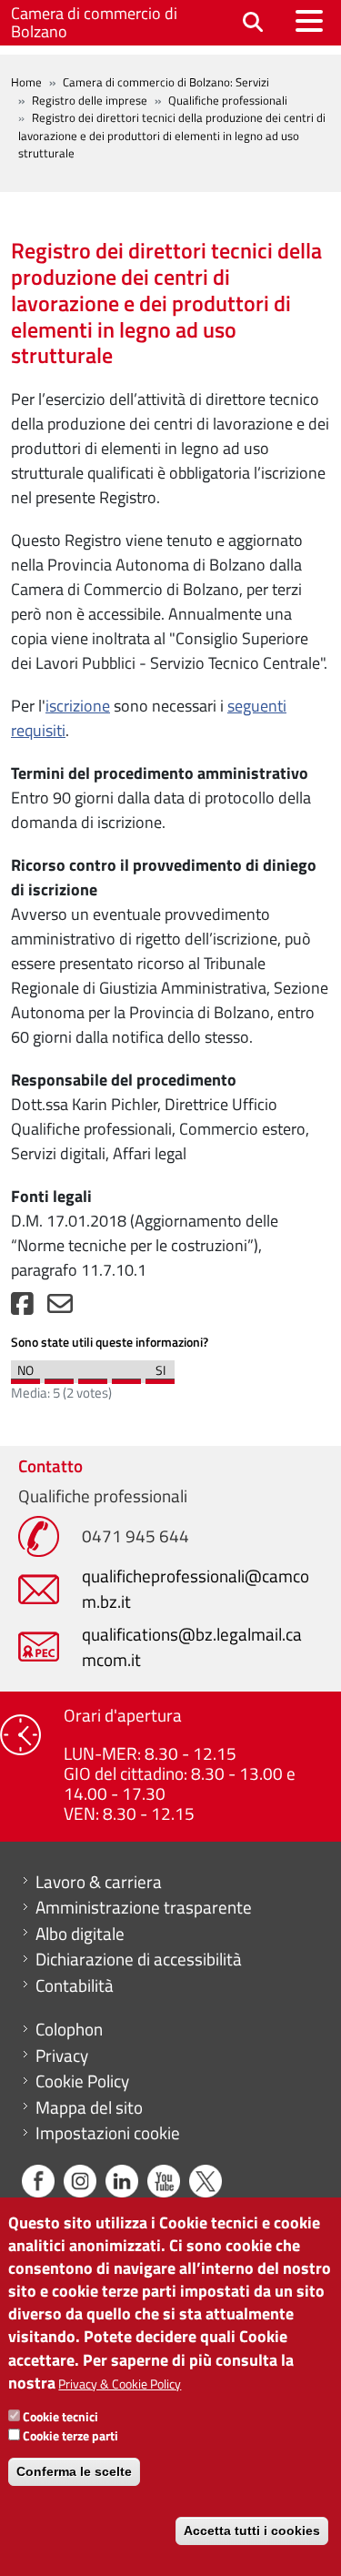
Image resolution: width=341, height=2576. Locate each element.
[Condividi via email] (60, 1308)
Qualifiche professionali (228, 100)
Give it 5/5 (160, 1377)
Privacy (62, 2056)
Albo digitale (80, 1934)
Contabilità (75, 1985)
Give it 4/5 (126, 1377)
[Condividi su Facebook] (22, 1308)
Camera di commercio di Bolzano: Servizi (166, 82)
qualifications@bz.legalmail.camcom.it (192, 1647)
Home (26, 82)
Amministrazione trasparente (144, 1907)
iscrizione (78, 706)
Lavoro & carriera (99, 1882)
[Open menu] (309, 21)
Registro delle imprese (90, 100)
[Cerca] (253, 23)
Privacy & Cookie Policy (120, 2384)
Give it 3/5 (93, 1377)
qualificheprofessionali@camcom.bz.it (196, 1588)
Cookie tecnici (60, 2416)
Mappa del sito (89, 2107)
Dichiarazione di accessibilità (139, 1959)
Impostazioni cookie (108, 2133)
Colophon (69, 2029)
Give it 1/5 (25, 1377)
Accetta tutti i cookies (252, 2531)
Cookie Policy (82, 2081)
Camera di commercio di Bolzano (94, 22)
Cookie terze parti (70, 2435)
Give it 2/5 (59, 1377)
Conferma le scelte (74, 2471)
